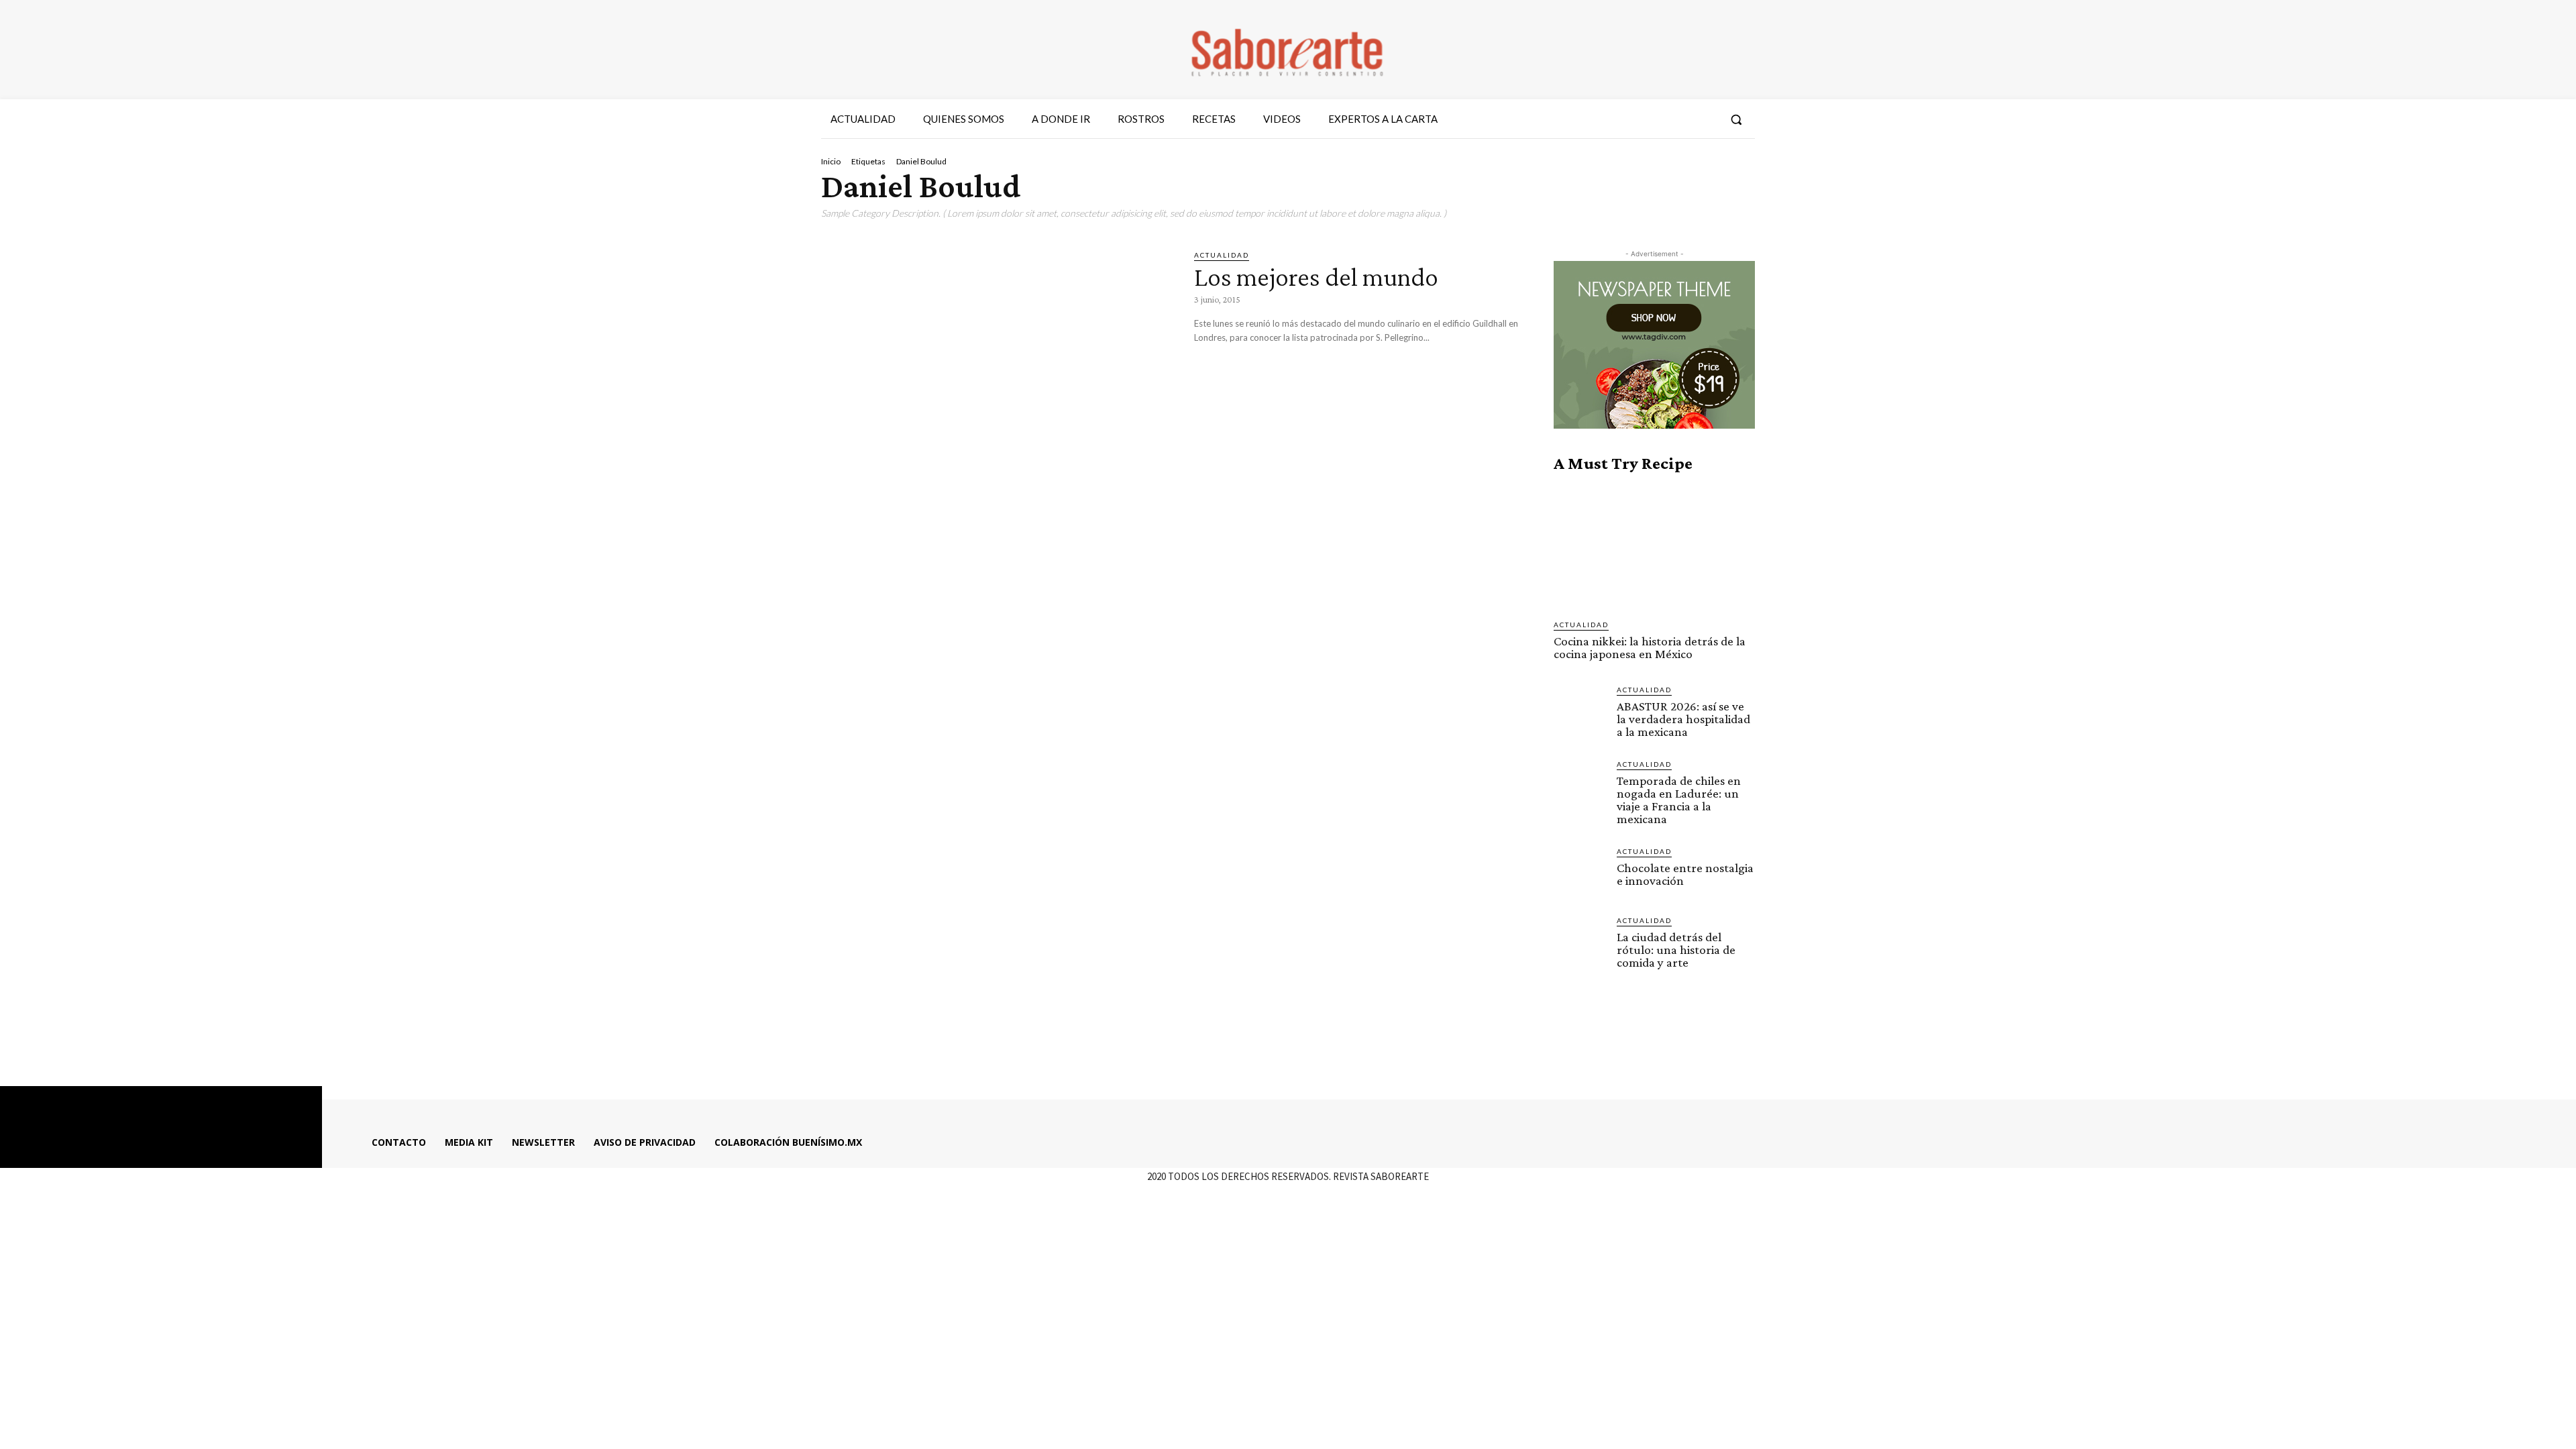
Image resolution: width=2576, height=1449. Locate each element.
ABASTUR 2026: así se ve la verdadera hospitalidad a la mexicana (1683, 719)
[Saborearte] (1288, 50)
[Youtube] (1705, 119)
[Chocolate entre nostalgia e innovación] (1580, 872)
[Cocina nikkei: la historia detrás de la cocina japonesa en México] (1654, 546)
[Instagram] (1656, 119)
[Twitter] (1680, 119)
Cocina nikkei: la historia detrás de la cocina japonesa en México (1650, 647)
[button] (1736, 119)
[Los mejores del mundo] (998, 352)
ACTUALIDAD (1222, 255)
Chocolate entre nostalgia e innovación (1685, 874)
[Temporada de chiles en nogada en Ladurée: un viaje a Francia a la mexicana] (1580, 785)
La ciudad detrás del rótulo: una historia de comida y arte (1676, 950)
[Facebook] (1632, 119)
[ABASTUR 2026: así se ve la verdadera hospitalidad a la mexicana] (1580, 710)
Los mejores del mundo (1316, 277)
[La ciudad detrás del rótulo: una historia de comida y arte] (1580, 941)
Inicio (831, 161)
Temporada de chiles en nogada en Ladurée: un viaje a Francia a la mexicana (1679, 800)
